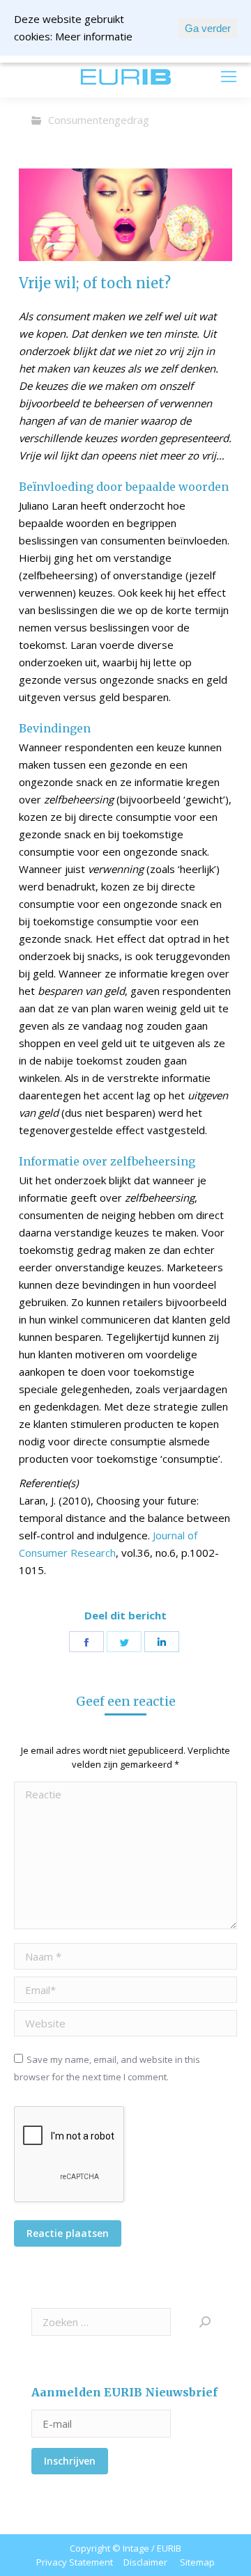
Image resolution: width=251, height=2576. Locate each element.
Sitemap (197, 2562)
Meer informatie (94, 36)
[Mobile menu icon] (229, 77)
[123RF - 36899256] (125, 215)
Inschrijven (70, 2461)
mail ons (39, 77)
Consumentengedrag (99, 120)
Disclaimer (145, 2562)
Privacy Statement (75, 2562)
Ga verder (208, 28)
